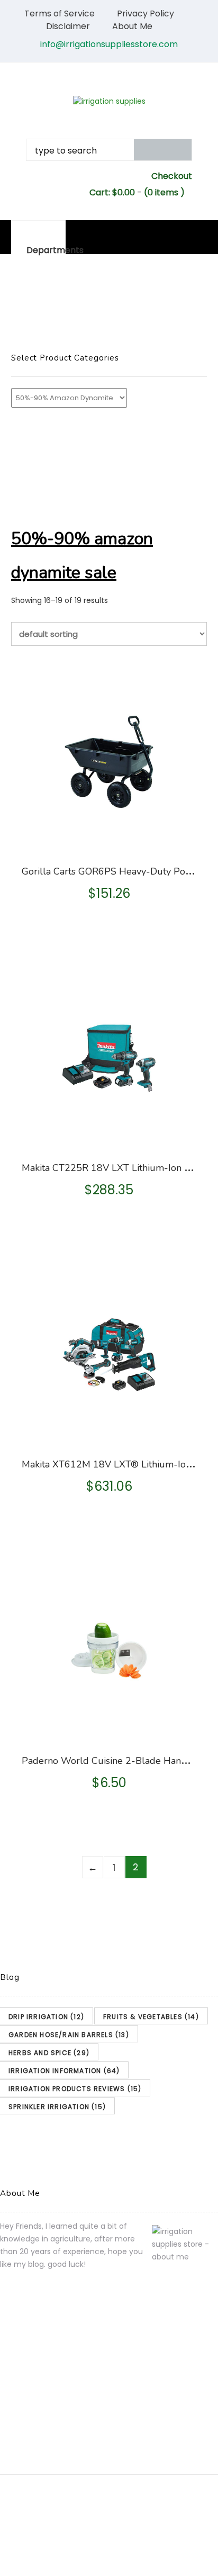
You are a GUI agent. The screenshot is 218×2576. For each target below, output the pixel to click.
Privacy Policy (146, 13)
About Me (132, 26)
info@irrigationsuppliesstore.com (109, 44)
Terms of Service (60, 13)
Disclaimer (68, 26)
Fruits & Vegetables (151, 2017)
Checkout (172, 176)
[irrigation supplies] (109, 101)
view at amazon (110, 839)
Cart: (112, 192)
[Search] (163, 150)
